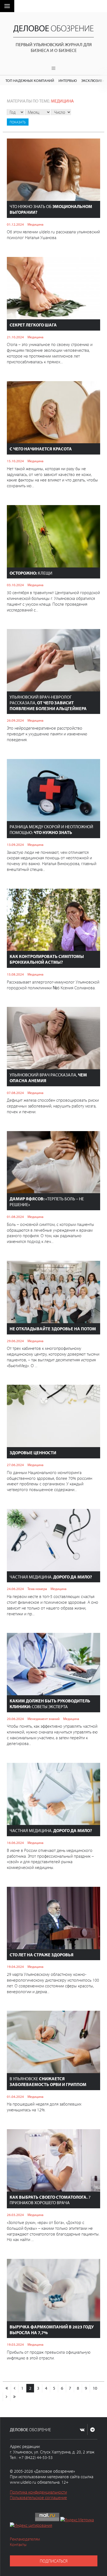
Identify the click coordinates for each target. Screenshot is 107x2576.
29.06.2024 (15, 1341)
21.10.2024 (15, 337)
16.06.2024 (15, 1843)
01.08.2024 (15, 1217)
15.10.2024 (15, 461)
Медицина (62, 101)
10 (95, 2388)
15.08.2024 (15, 974)
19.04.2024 (15, 1966)
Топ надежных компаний (30, 80)
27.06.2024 (15, 1465)
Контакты (18, 2544)
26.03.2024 (15, 2215)
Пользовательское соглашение (38, 2497)
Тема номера (37, 1589)
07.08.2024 (15, 1093)
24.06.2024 (15, 1589)
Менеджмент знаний (43, 1719)
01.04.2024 (15, 2096)
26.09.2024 (15, 720)
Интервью (68, 80)
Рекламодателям (25, 2539)
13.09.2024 (15, 844)
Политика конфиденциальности (38, 2492)
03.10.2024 (15, 585)
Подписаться (54, 2561)
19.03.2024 (15, 2344)
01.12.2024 (15, 224)
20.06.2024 (15, 1719)
